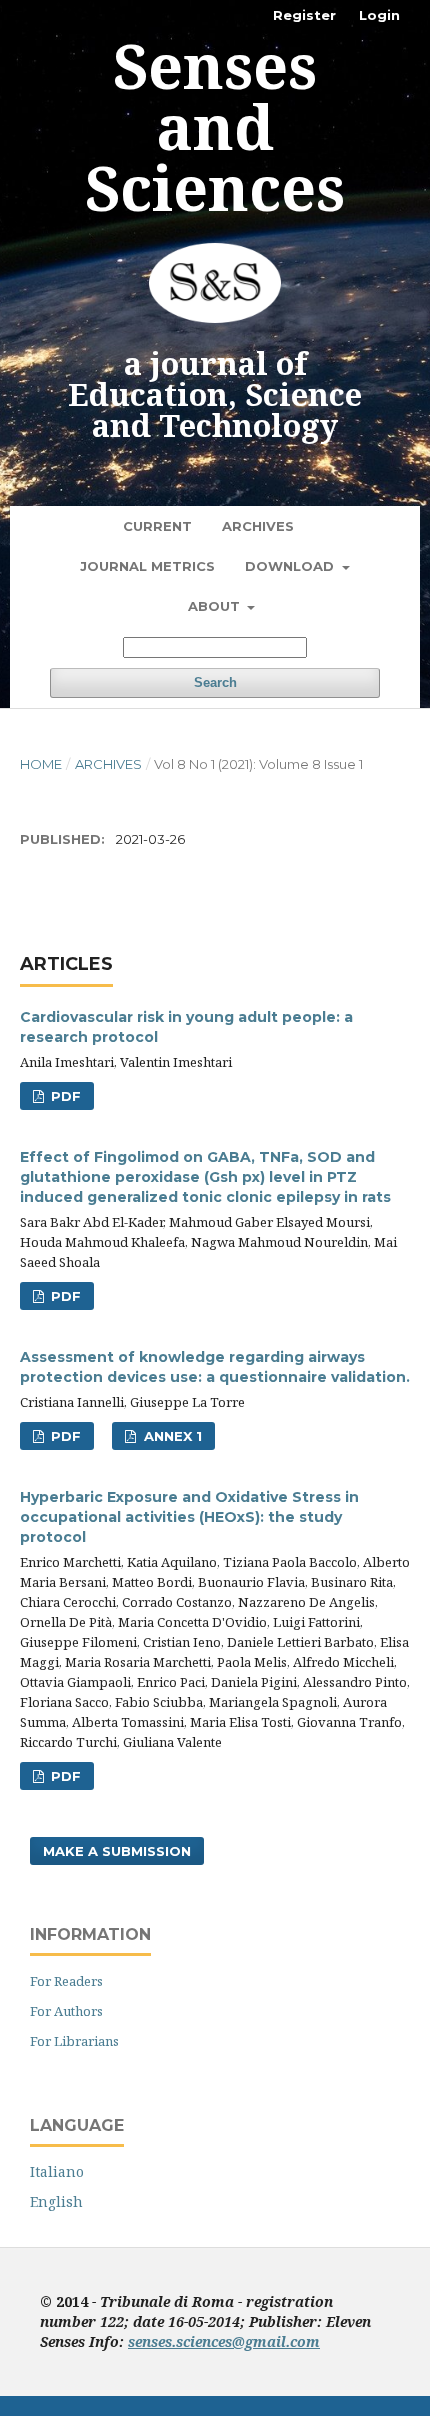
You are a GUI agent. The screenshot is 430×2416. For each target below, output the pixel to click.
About (216, 606)
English (56, 2201)
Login (379, 15)
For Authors (66, 2011)
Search (215, 682)
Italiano (57, 2171)
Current (157, 526)
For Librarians (74, 2041)
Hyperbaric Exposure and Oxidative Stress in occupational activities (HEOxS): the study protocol (189, 1517)
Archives (258, 526)
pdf (64, 1096)
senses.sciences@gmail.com (224, 2341)
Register (304, 15)
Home (41, 764)
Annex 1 (171, 1436)
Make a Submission (117, 1851)
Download (291, 566)
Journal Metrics (147, 566)
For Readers (66, 1981)
